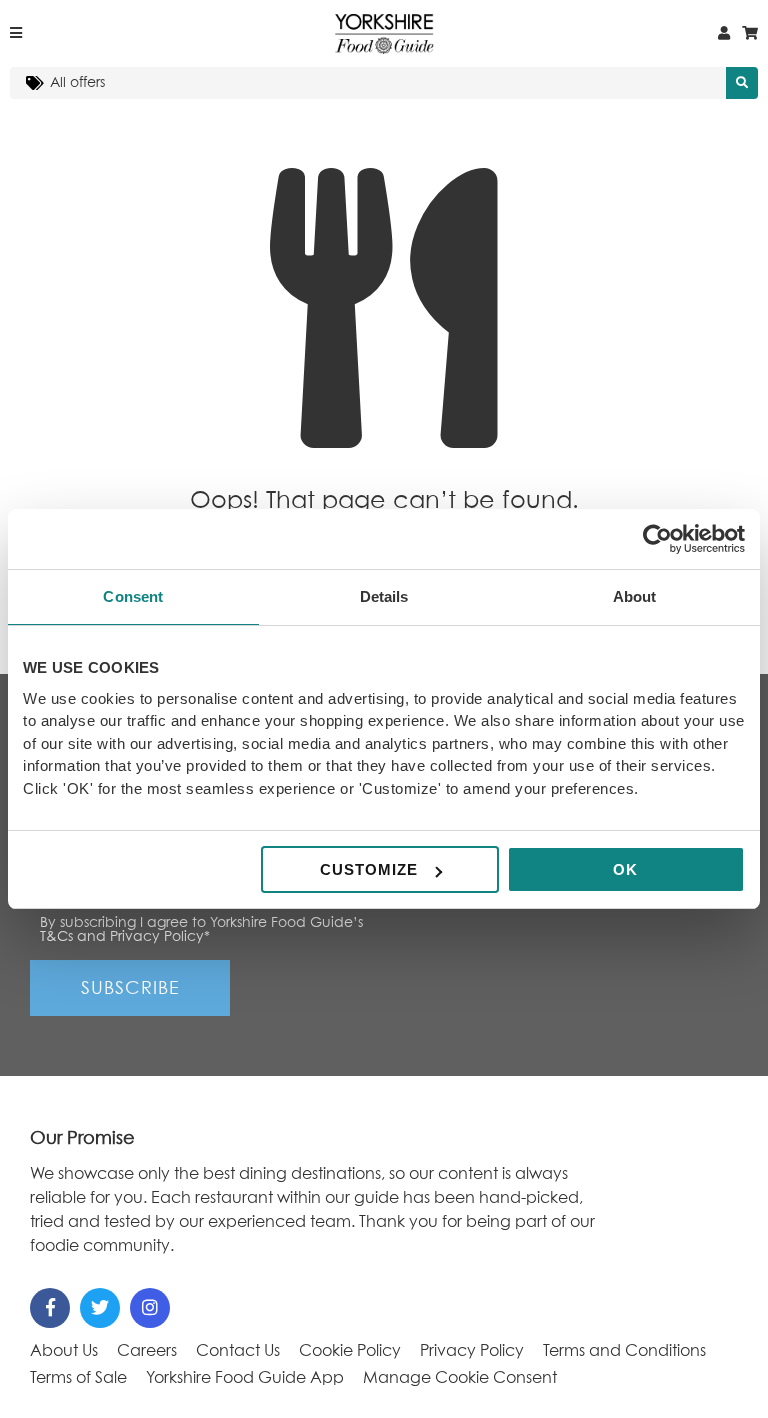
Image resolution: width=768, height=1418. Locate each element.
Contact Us (238, 1351)
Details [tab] (384, 596)
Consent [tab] (133, 596)
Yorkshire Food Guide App (245, 1378)
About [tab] (635, 596)
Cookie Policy (350, 1351)
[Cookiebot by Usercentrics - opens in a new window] (657, 539)
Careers (147, 1351)
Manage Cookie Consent (460, 1378)
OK (625, 869)
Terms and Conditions (624, 1351)
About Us (64, 1351)
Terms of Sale (78, 1378)
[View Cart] (750, 34)
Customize (369, 869)
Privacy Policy (472, 1351)
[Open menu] (16, 34)
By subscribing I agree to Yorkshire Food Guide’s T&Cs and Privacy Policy (201, 930)
